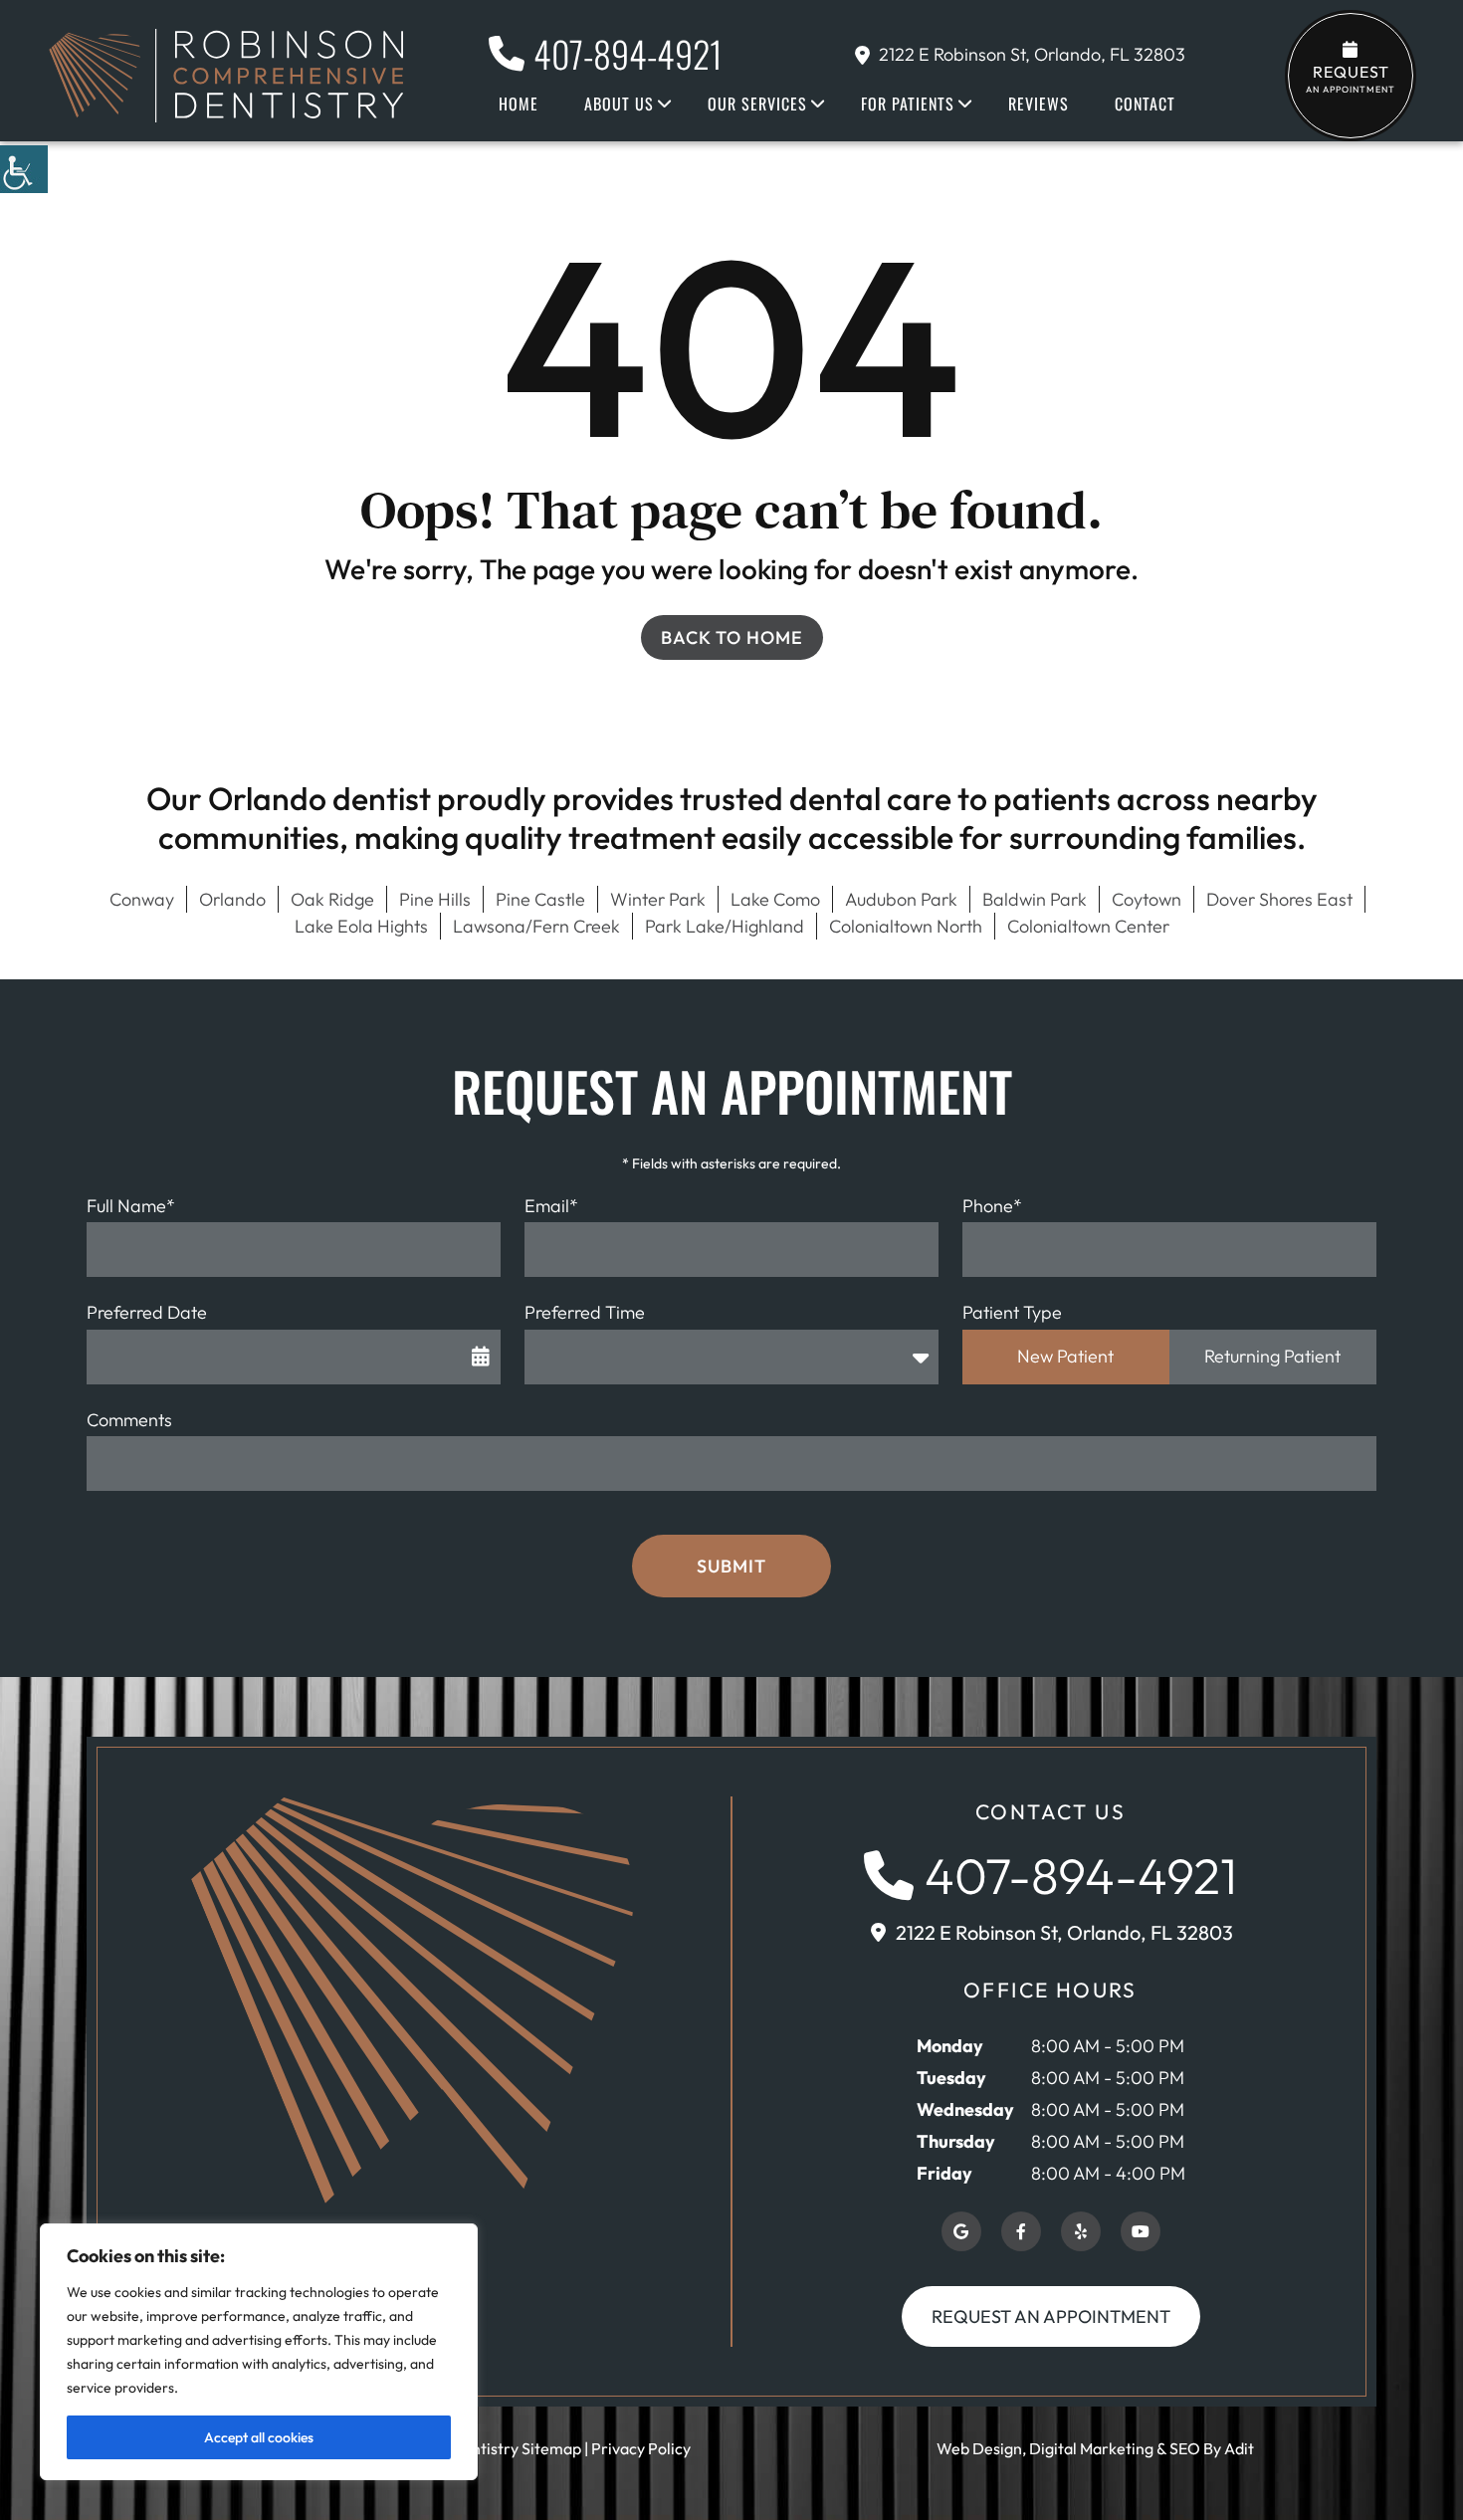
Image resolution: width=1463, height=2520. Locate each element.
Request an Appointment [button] (1051, 2316)
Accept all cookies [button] (259, 2437)
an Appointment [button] (1351, 78)
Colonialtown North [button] (906, 926)
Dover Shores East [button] (1279, 899)
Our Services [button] (757, 104)
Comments (129, 1420)
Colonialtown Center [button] (1088, 926)
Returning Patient (1272, 1356)
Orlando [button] (232, 899)
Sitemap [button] (551, 2448)
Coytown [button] (1147, 899)
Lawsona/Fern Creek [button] (536, 926)
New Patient (1065, 1356)
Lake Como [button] (775, 899)
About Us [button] (619, 104)
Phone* (992, 1206)
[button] (24, 169)
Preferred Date (147, 1312)
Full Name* (131, 1206)
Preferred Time (585, 1312)
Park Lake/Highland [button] (725, 926)
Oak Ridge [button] (332, 899)
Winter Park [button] (658, 899)
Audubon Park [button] (901, 899)
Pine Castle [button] (540, 899)
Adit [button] (1239, 2448)
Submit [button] (731, 1566)
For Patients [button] (908, 104)
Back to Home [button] (732, 637)
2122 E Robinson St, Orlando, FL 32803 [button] (1032, 54)
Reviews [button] (1039, 104)
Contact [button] (1145, 104)
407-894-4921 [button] (628, 54)
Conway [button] (142, 899)
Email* (551, 1206)
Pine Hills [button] (435, 899)
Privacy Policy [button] (641, 2448)
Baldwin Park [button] (1035, 899)
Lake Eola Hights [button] (361, 926)
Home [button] (519, 104)
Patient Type (1012, 1312)
